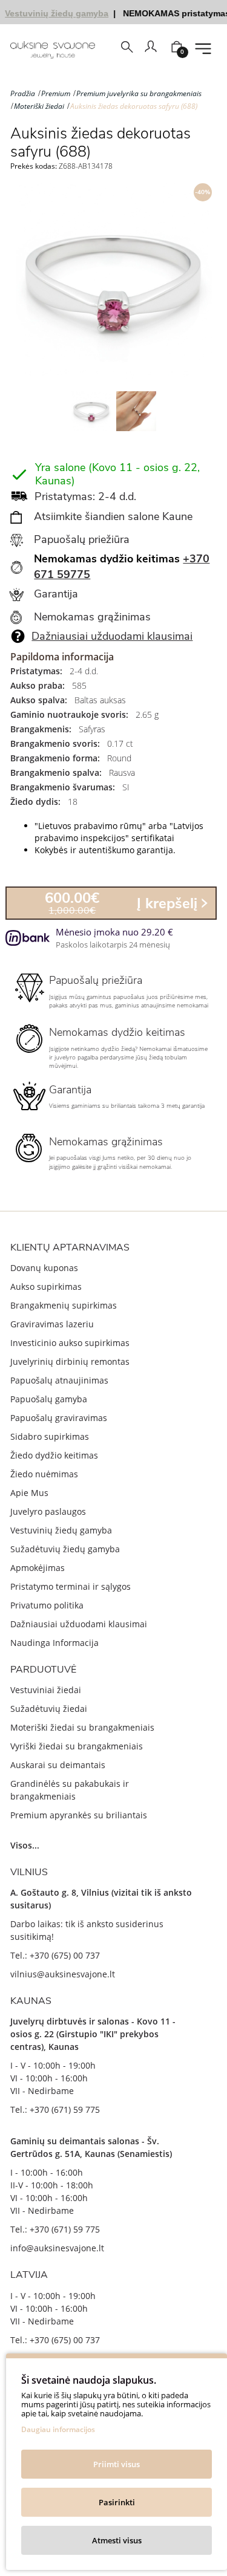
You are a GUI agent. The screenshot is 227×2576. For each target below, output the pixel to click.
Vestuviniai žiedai (46, 1690)
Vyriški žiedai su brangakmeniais (77, 1746)
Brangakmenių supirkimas (64, 1305)
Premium (56, 93)
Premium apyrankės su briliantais (79, 1815)
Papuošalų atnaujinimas (59, 1380)
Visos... (25, 1845)
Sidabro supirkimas (50, 1436)
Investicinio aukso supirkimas (70, 1343)
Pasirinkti (117, 2502)
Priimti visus (117, 2464)
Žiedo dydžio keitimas (54, 1455)
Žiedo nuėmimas (44, 1474)
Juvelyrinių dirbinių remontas (70, 1361)
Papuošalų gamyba (49, 1399)
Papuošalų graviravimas (59, 1418)
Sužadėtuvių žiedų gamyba (65, 1549)
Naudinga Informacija (54, 1643)
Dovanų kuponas (44, 1268)
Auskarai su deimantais (58, 1765)
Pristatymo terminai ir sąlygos (71, 1586)
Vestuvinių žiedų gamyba (61, 1530)
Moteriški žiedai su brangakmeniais (82, 1727)
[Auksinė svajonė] (53, 50)
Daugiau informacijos (58, 2429)
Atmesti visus (117, 2540)
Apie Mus (29, 1493)
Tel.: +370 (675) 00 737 (55, 1955)
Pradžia (23, 93)
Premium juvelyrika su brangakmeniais (139, 93)
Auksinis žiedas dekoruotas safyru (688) (134, 106)
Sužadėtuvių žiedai (49, 1709)
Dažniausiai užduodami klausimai (112, 636)
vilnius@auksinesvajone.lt (63, 1974)
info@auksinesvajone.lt (57, 2248)
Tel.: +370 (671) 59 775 (55, 2109)
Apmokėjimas (38, 1568)
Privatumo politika (47, 1605)
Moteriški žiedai (39, 106)
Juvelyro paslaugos (48, 1511)
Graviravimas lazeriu (52, 1324)
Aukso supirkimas (46, 1286)
